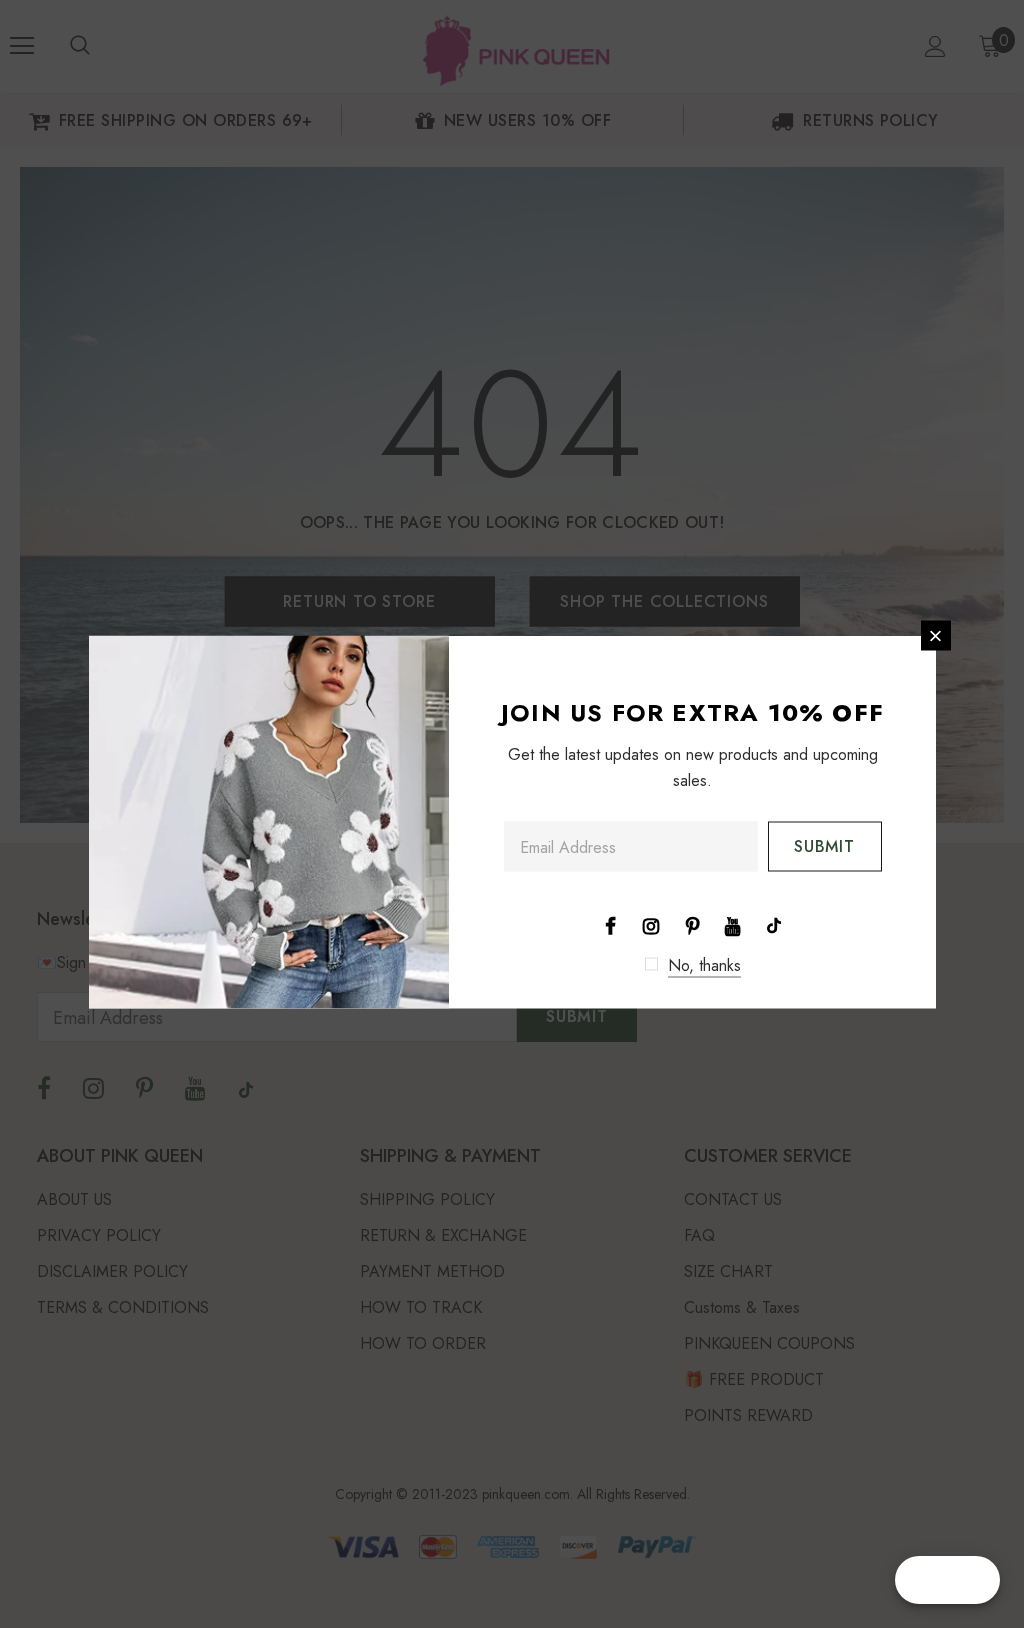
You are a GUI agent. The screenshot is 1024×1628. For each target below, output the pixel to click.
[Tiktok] (774, 925)
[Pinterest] (692, 925)
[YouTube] (733, 925)
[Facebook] (610, 925)
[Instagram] (651, 925)
